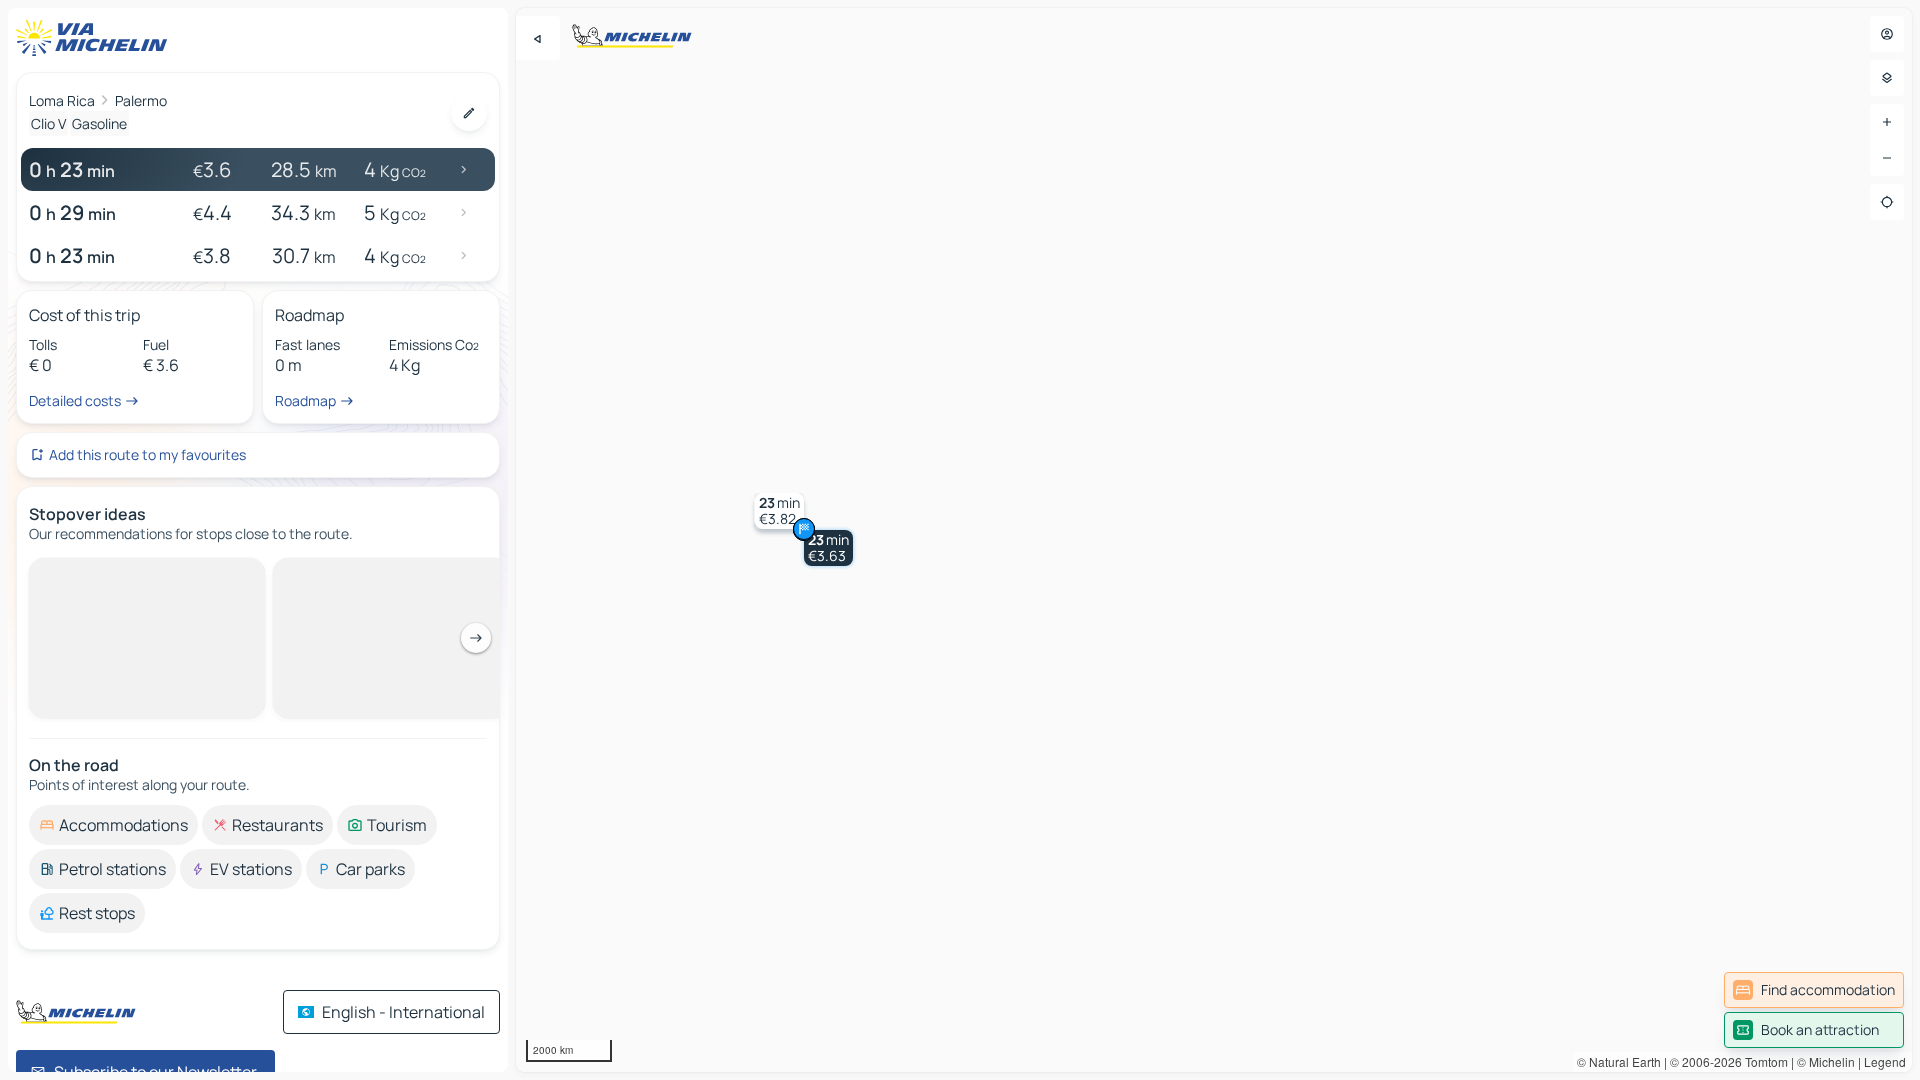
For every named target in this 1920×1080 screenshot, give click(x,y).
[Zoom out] (1887, 158)
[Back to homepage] (96, 38)
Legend (1885, 1061)
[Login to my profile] (1887, 34)
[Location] (1887, 202)
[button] (828, 548)
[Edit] (469, 113)
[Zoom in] (1887, 122)
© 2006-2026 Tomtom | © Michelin (1762, 1061)
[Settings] (1887, 78)
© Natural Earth (1619, 1061)
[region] (1214, 540)
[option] (113, 574)
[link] (1814, 990)
